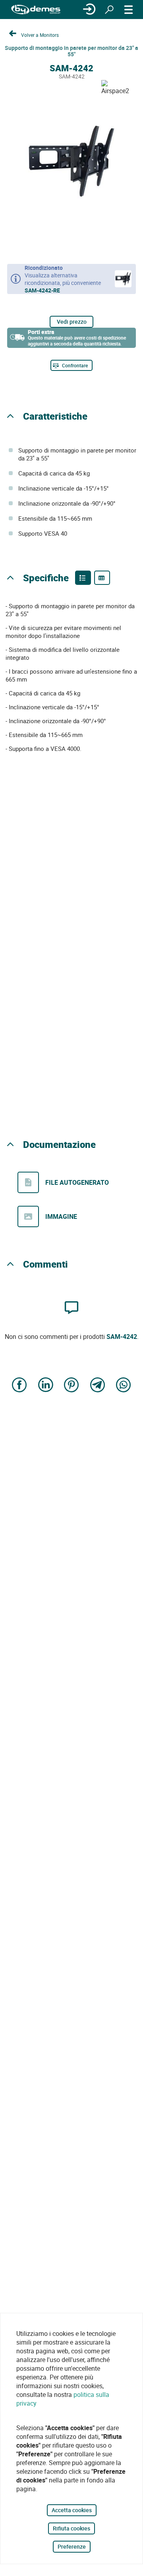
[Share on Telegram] (98, 1385)
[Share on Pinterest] (71, 1385)
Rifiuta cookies (71, 2528)
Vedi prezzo (72, 322)
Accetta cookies (72, 2510)
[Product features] (83, 578)
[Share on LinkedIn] (46, 1385)
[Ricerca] (109, 10)
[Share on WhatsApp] (124, 1385)
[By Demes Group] (36, 10)
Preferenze (72, 2546)
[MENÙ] (129, 10)
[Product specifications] (102, 578)
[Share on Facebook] (19, 1385)
